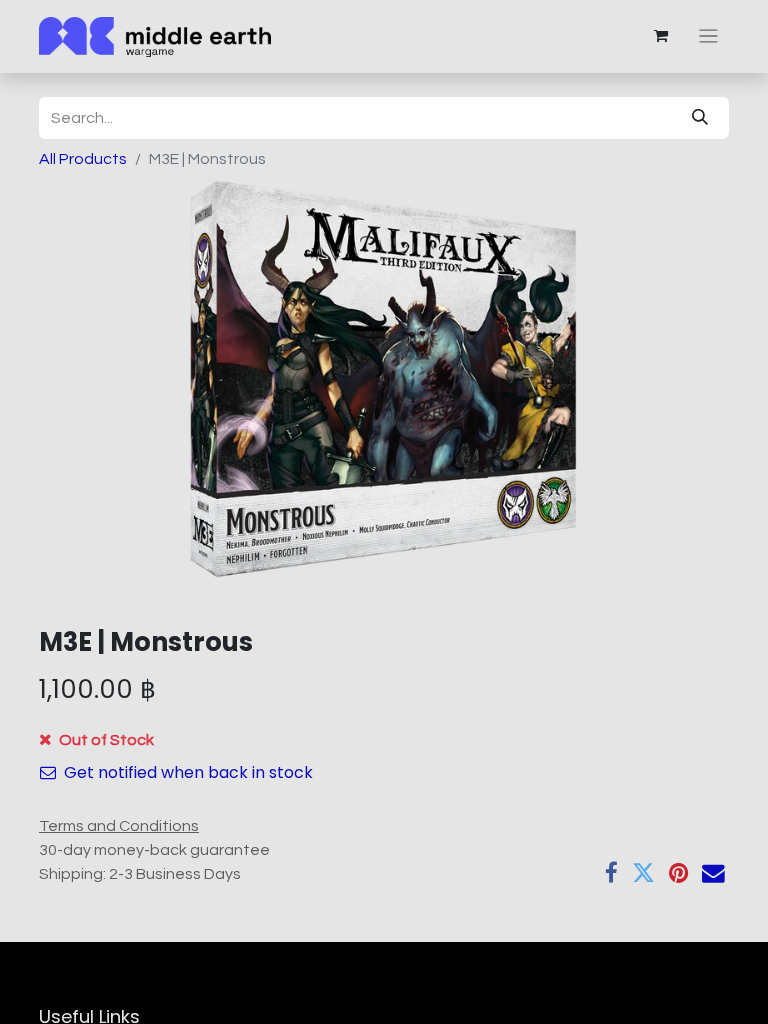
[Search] (700, 118)
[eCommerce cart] (661, 36)
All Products (83, 159)
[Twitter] (643, 873)
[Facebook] (611, 873)
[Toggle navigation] (708, 36)
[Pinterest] (678, 873)
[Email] (713, 873)
